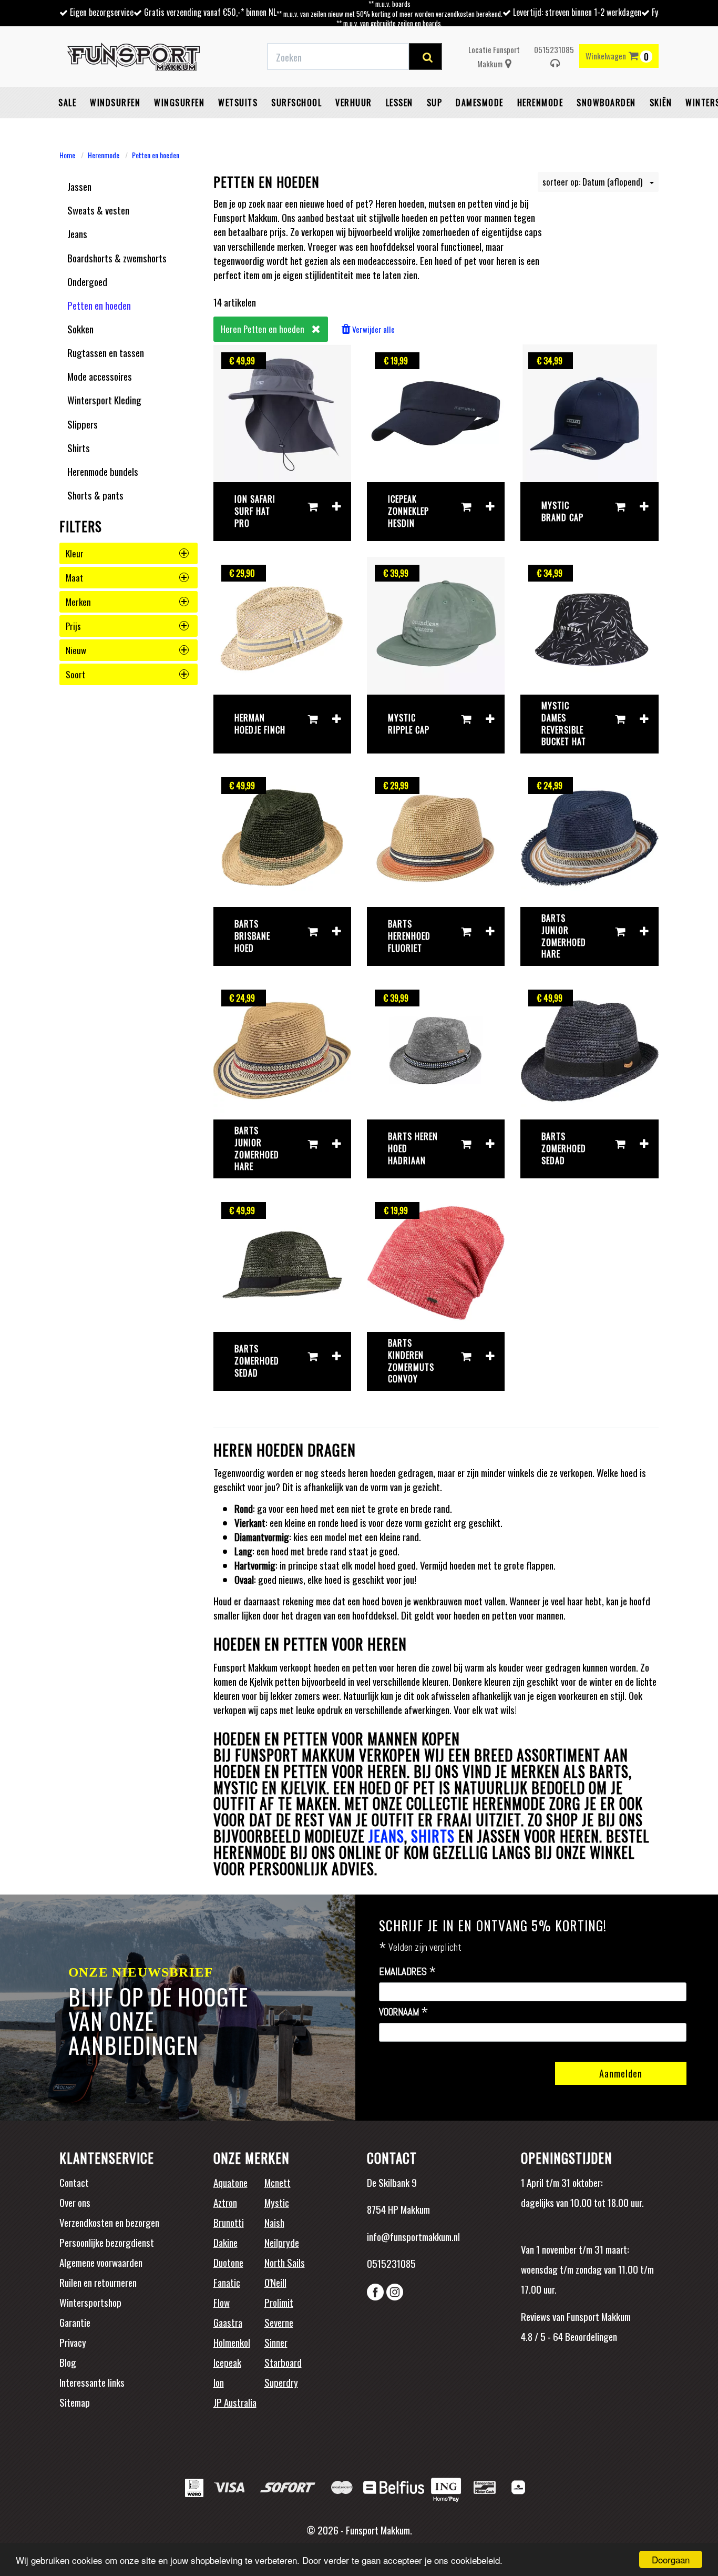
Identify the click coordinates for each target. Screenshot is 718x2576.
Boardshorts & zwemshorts (117, 258)
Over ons (75, 2202)
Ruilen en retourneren (98, 2282)
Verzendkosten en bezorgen (109, 2222)
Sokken (80, 329)
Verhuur (354, 103)
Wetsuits (238, 103)
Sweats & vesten (98, 210)
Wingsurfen (179, 103)
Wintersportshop (90, 2302)
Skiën (661, 103)
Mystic (277, 2202)
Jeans (77, 233)
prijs (73, 626)
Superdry (281, 2382)
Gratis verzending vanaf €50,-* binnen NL (210, 12)
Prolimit (279, 2302)
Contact (74, 2182)
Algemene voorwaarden (101, 2262)
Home (67, 155)
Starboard (283, 2362)
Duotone (228, 2262)
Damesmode (480, 103)
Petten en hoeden (156, 155)
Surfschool (296, 103)
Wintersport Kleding (104, 400)
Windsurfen (115, 103)
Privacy (73, 2342)
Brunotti (229, 2222)
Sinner (276, 2342)
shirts (433, 1836)
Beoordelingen (590, 2336)
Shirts (79, 447)
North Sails (285, 2262)
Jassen (79, 186)
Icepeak (227, 2362)
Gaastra (228, 2322)
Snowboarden (606, 103)
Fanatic (227, 2282)
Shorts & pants (95, 495)
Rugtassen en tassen (106, 352)
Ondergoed (87, 281)
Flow (222, 2302)
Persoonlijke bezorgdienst (107, 2242)
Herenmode (540, 103)
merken (78, 602)
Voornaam (404, 2012)
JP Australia (235, 2402)
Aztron (225, 2202)
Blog (68, 2362)
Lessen (399, 103)
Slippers (83, 424)
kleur (75, 553)
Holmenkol (232, 2342)
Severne (279, 2322)
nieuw (76, 650)
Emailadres (408, 1972)
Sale (67, 103)
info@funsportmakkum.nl (413, 2236)
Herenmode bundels (103, 471)
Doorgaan (671, 2559)
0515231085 (554, 49)
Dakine (225, 2242)
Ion (219, 2382)
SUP (435, 103)
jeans (386, 1836)
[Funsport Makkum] (134, 57)
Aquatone (230, 2182)
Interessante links (92, 2382)
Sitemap (75, 2402)
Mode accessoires (100, 376)
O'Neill (275, 2282)
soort (75, 674)
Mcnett (278, 2182)
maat (74, 578)
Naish (274, 2222)
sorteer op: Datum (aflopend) (593, 182)
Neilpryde (282, 2242)
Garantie (75, 2322)
